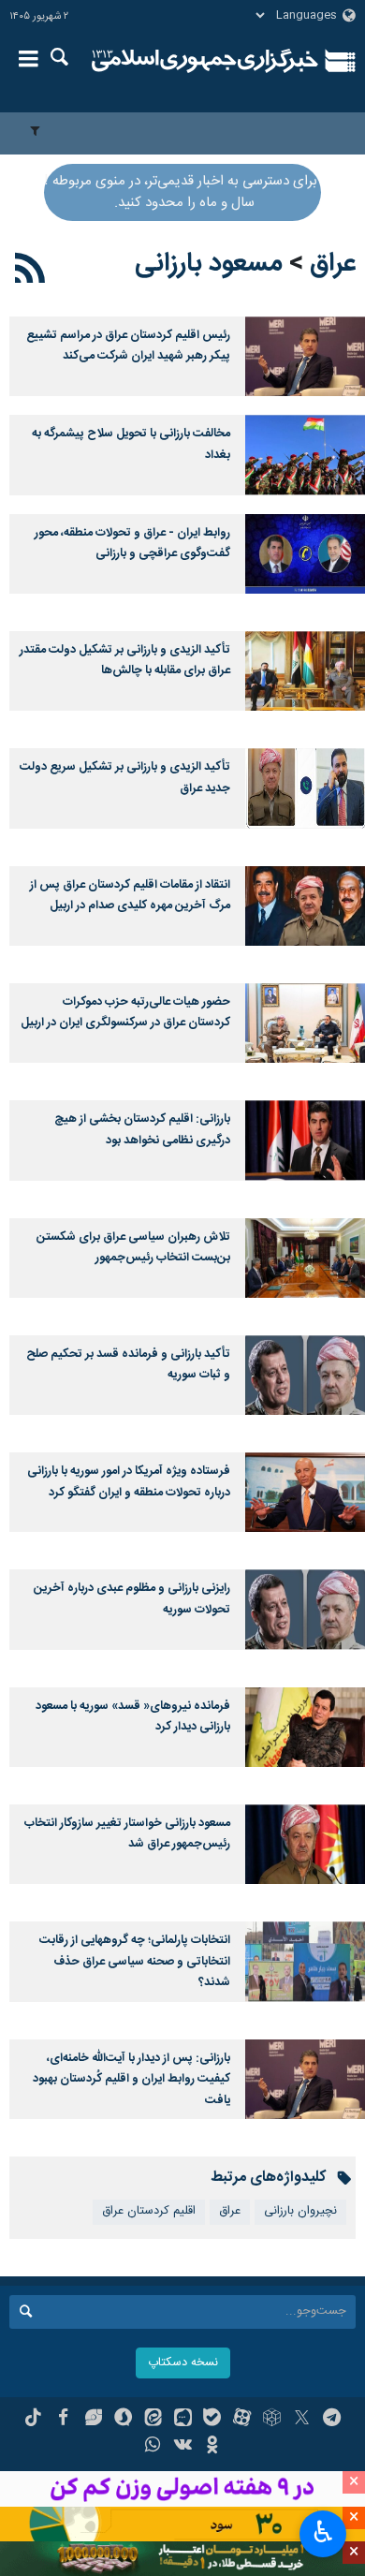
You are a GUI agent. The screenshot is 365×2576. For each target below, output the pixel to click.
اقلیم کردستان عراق (149, 2211)
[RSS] (30, 272)
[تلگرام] (332, 2420)
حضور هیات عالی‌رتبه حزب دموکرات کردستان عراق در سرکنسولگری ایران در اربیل (125, 1013)
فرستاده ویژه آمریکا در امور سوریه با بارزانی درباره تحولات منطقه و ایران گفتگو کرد (129, 1482)
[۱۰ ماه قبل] (305, 2079)
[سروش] (123, 2420)
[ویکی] (183, 2447)
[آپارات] (242, 2420)
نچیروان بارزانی (300, 2211)
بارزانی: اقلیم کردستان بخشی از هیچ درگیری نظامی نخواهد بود (142, 1130)
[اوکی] (212, 2447)
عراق (333, 264)
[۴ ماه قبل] (305, 906)
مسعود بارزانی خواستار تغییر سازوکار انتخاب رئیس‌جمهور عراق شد (127, 1834)
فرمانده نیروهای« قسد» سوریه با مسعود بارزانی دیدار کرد (133, 1717)
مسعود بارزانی (209, 264)
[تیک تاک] (33, 2420)
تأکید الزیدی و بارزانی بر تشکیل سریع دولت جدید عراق (125, 778)
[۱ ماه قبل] (305, 356)
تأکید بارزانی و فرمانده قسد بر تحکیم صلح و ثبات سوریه (128, 1365)
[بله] (212, 2420)
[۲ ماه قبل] (305, 455)
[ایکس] (302, 2420)
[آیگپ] (183, 2420)
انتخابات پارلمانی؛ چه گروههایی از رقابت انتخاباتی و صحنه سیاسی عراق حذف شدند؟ (135, 1962)
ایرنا (205, 61)
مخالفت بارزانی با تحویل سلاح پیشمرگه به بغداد (131, 444)
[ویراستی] (93, 2420)
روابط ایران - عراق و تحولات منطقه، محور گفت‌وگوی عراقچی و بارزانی (132, 544)
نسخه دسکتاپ (183, 2363)
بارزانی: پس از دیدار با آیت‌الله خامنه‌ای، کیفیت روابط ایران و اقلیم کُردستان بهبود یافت (131, 2080)
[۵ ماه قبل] (305, 1023)
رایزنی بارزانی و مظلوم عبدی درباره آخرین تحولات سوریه (132, 1599)
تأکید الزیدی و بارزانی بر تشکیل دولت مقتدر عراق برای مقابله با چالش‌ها (125, 661)
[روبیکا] (272, 2420)
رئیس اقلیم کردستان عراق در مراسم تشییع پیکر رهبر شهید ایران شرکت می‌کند (128, 346)
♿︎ (323, 2532)
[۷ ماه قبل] (305, 1727)
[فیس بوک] (63, 2420)
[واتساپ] (153, 2447)
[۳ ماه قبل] (305, 554)
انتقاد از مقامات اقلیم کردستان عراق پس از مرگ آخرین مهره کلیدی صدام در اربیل (130, 896)
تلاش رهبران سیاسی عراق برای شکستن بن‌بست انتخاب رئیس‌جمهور (133, 1248)
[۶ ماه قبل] (305, 1258)
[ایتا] (153, 2420)
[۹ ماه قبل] (305, 1961)
